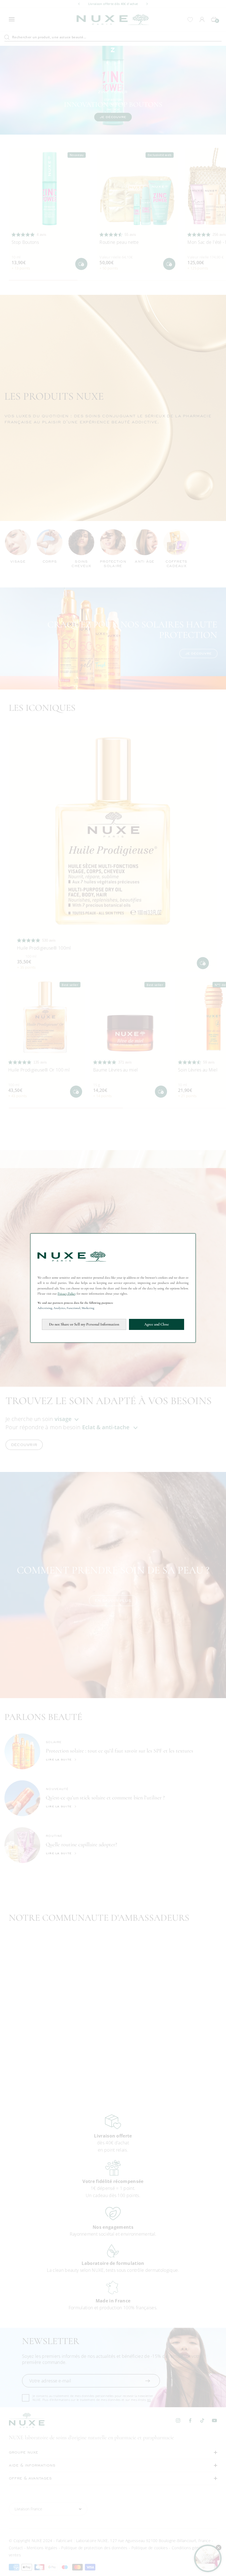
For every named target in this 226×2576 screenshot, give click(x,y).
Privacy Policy (67, 1294)
